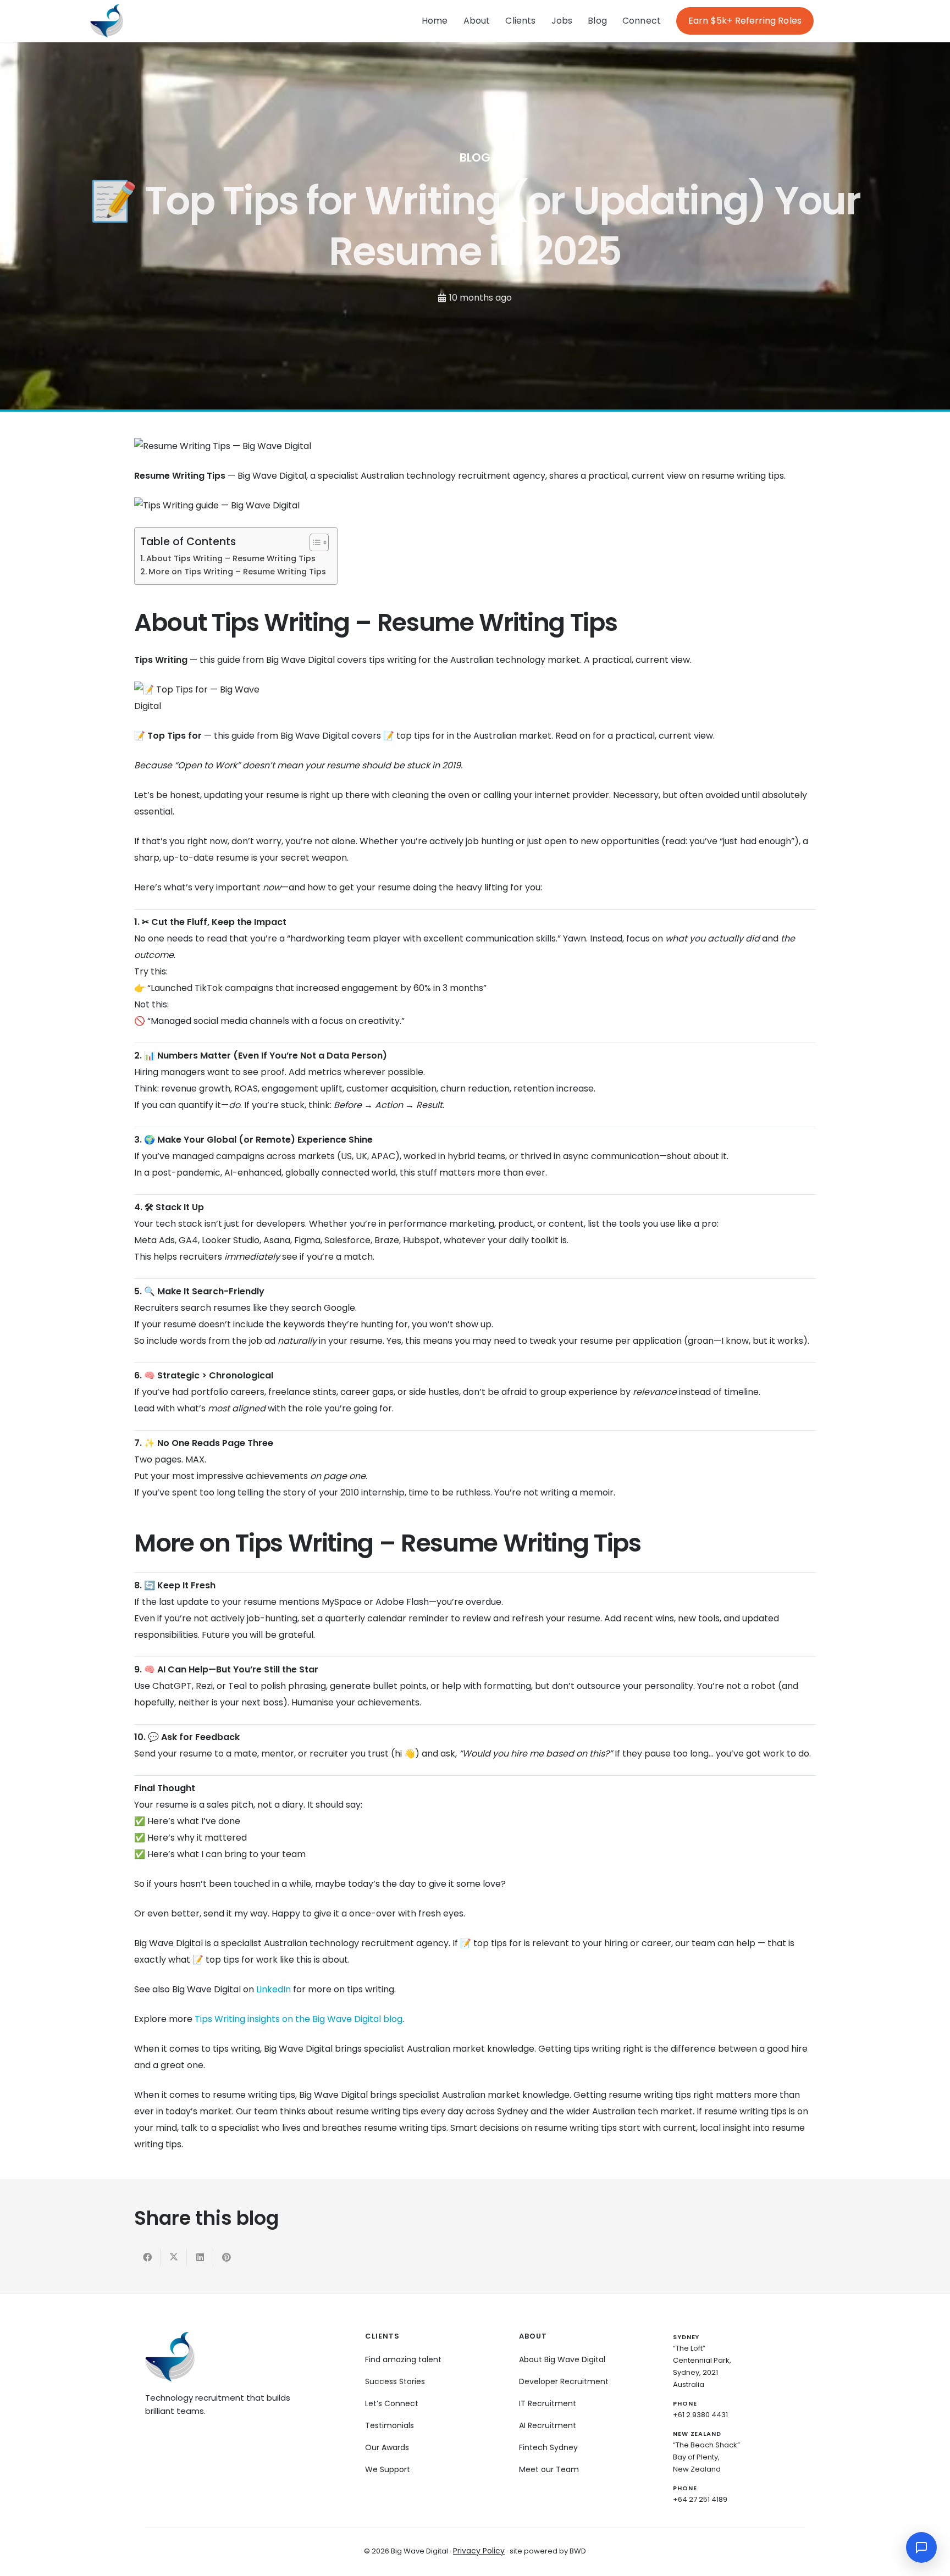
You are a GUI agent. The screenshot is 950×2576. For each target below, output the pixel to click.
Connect (642, 21)
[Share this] (147, 2257)
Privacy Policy (479, 2551)
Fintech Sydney (548, 2447)
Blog (597, 21)
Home (435, 21)
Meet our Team (549, 2469)
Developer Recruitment (564, 2381)
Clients (520, 21)
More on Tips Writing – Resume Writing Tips (237, 572)
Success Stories (395, 2381)
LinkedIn (274, 1989)
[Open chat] (921, 2547)
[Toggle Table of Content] (314, 542)
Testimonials (390, 2425)
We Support (388, 2469)
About (477, 21)
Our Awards (387, 2447)
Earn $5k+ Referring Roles (745, 21)
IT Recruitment (548, 2403)
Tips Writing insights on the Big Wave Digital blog (299, 2019)
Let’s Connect (392, 2403)
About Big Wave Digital (562, 2359)
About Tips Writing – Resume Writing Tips (231, 558)
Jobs (562, 21)
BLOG (475, 157)
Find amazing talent (403, 2359)
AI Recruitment (548, 2425)
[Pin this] (227, 2257)
